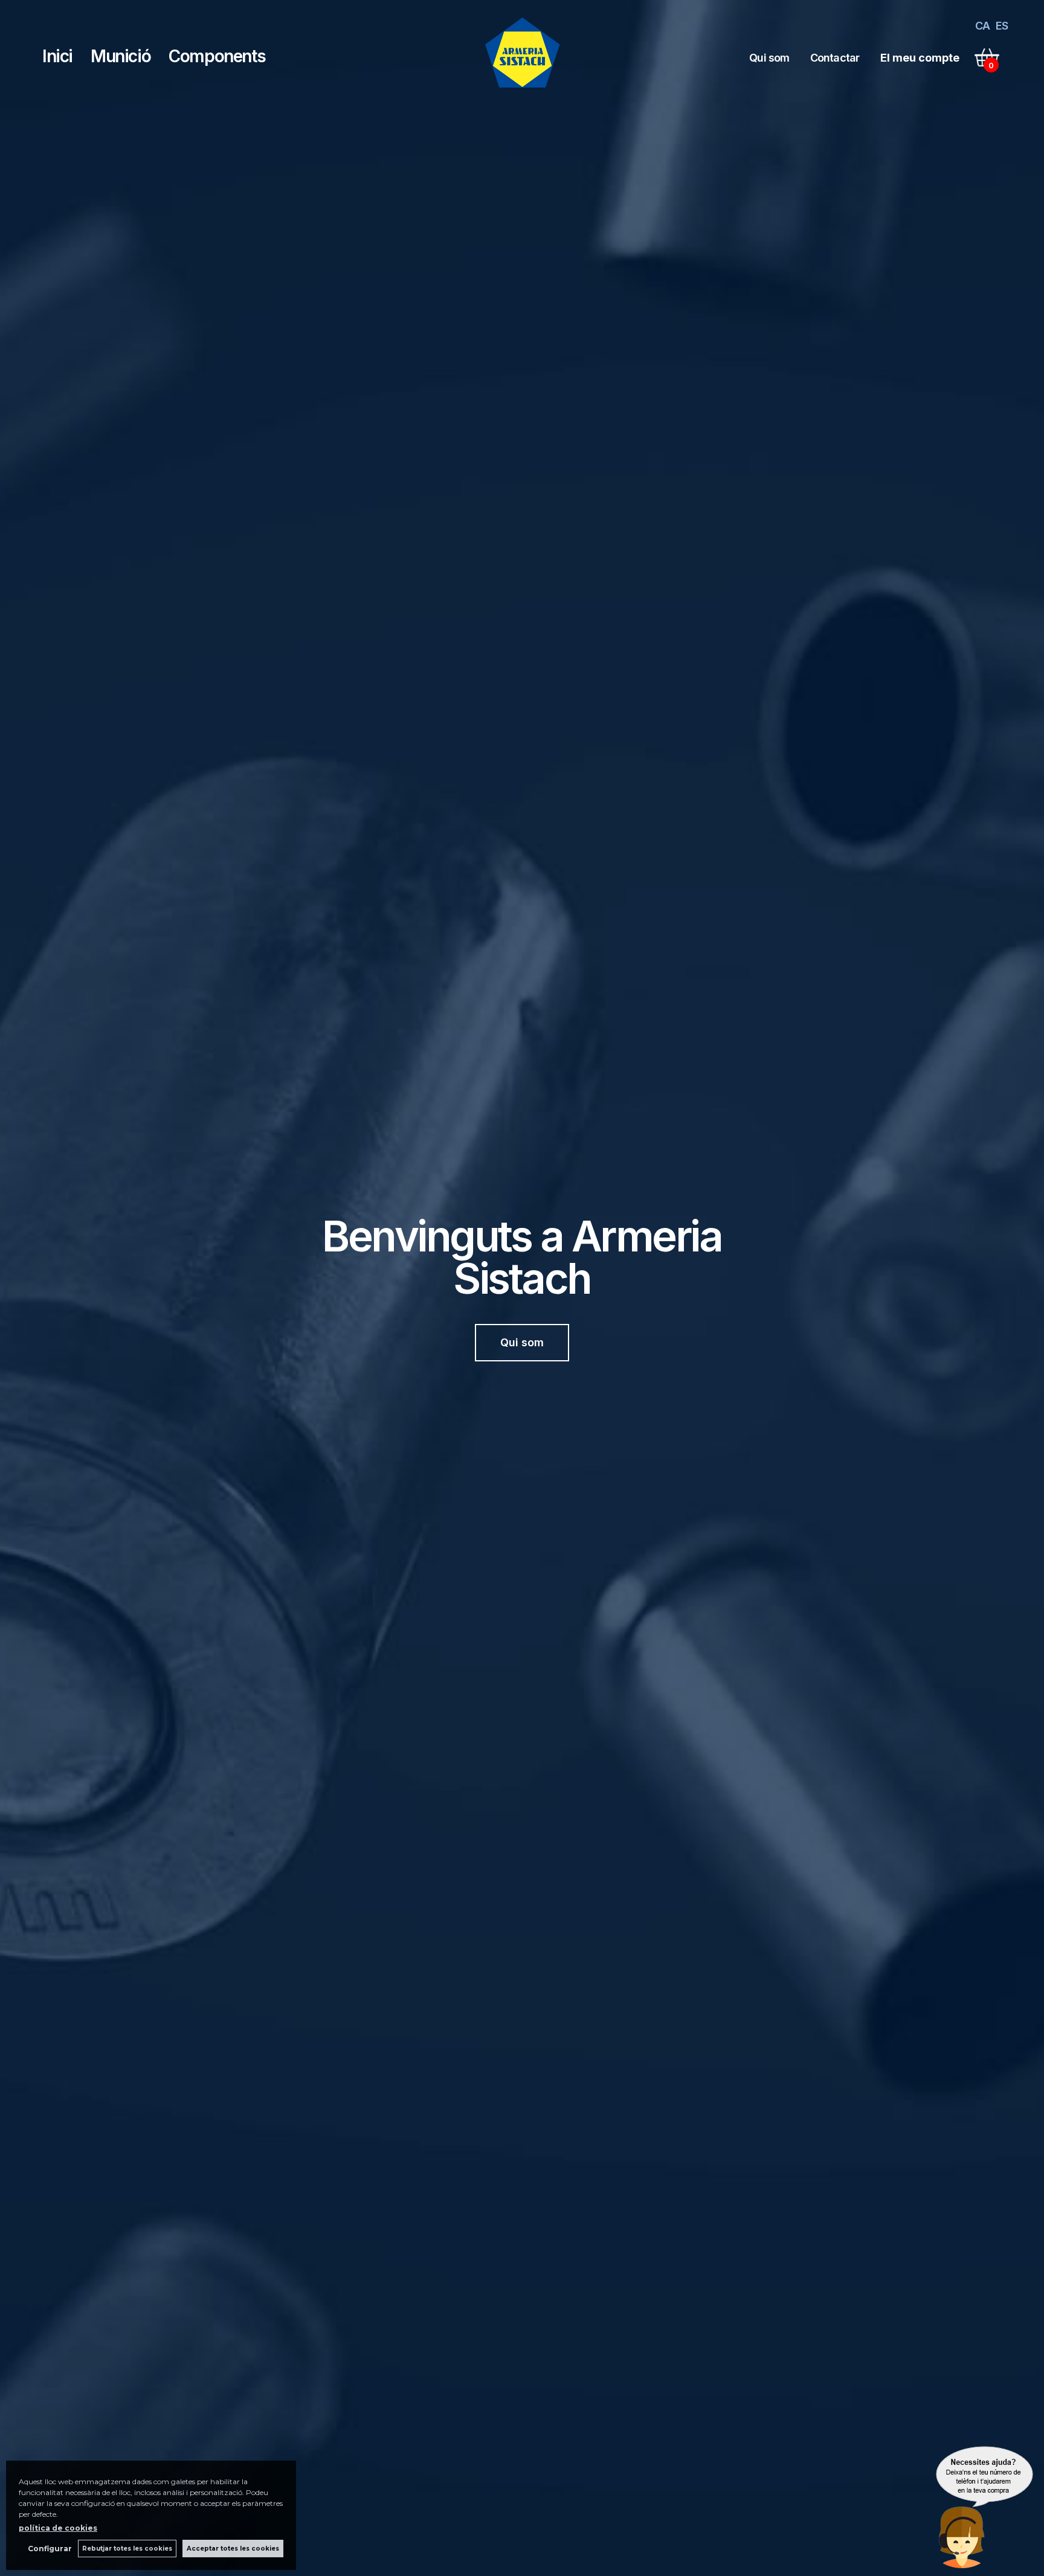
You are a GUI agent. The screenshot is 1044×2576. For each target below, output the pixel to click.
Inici (57, 56)
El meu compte (920, 58)
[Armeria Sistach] (523, 92)
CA (982, 26)
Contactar (835, 58)
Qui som (769, 58)
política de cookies (58, 2528)
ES (1002, 26)
